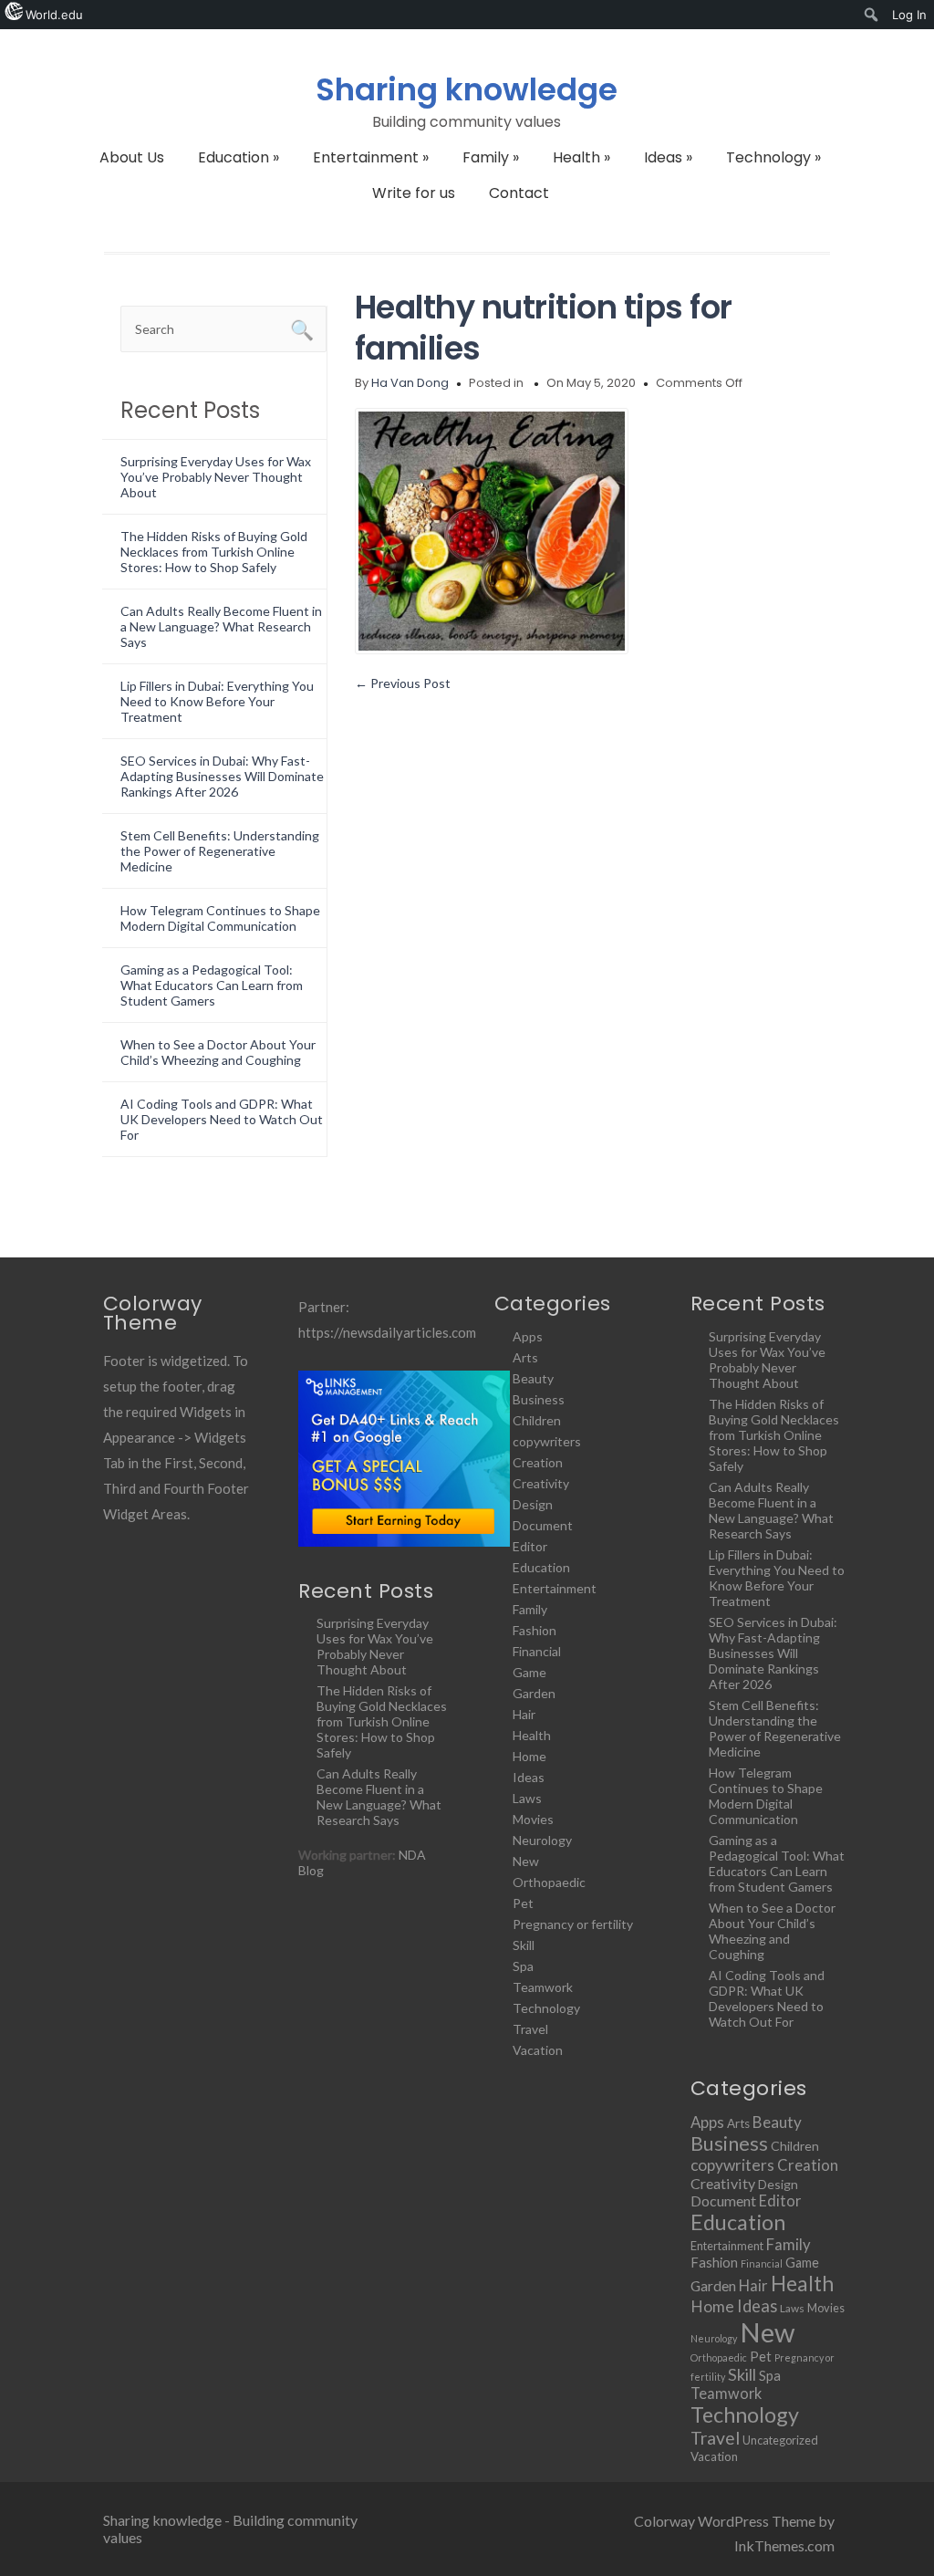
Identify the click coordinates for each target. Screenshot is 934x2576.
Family (491, 157)
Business (539, 1399)
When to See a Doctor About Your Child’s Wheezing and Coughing (218, 1052)
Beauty (533, 1378)
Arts (525, 1357)
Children (537, 1420)
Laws (527, 1798)
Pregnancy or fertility (573, 1924)
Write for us (414, 193)
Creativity (541, 1483)
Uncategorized (780, 2440)
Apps (528, 1336)
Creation (538, 1462)
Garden (534, 1693)
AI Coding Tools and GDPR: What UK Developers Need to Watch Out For (222, 1119)
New (526, 1861)
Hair (524, 1714)
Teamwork (543, 1987)
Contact (519, 193)
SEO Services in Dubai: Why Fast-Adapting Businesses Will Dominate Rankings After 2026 (222, 776)
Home (529, 1756)
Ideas (668, 157)
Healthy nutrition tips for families (544, 328)
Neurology (542, 1840)
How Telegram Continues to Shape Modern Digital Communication (220, 918)
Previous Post (403, 683)
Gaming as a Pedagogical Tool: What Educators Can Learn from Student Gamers (212, 985)
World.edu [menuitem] (54, 15)
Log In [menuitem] (909, 15)
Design (533, 1504)
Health (581, 157)
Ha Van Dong (410, 383)
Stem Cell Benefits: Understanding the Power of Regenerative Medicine (220, 851)
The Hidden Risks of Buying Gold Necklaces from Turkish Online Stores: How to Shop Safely (214, 552)
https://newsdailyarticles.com (387, 1332)
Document (543, 1525)
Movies (533, 1819)
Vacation (538, 2050)
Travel (530, 2029)
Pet (523, 1903)
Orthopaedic (549, 1882)
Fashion (534, 1630)
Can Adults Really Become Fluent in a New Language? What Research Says (221, 626)
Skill (524, 1945)
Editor (530, 1546)
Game (529, 1672)
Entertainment (371, 157)
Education (239, 157)
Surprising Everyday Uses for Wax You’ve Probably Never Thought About (216, 477)
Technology (773, 157)
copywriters (547, 1441)
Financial (537, 1651)
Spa (523, 1966)
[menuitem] (872, 15)
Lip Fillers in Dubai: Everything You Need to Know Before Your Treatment (217, 701)
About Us (132, 157)
